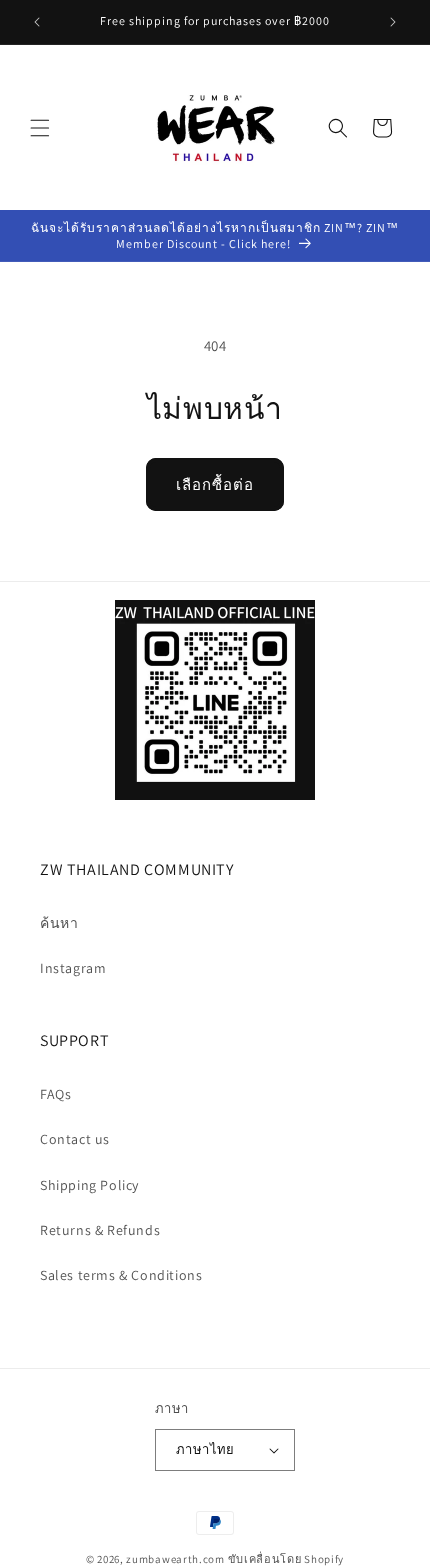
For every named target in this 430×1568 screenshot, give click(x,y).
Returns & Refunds (100, 1230)
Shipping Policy (89, 1185)
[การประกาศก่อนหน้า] (37, 22)
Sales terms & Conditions (121, 1275)
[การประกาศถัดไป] (393, 22)
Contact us (75, 1139)
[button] (40, 128)
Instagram (73, 968)
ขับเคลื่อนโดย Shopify (286, 1559)
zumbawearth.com (175, 1559)
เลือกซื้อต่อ (215, 484)
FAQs (55, 1094)
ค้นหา (59, 923)
